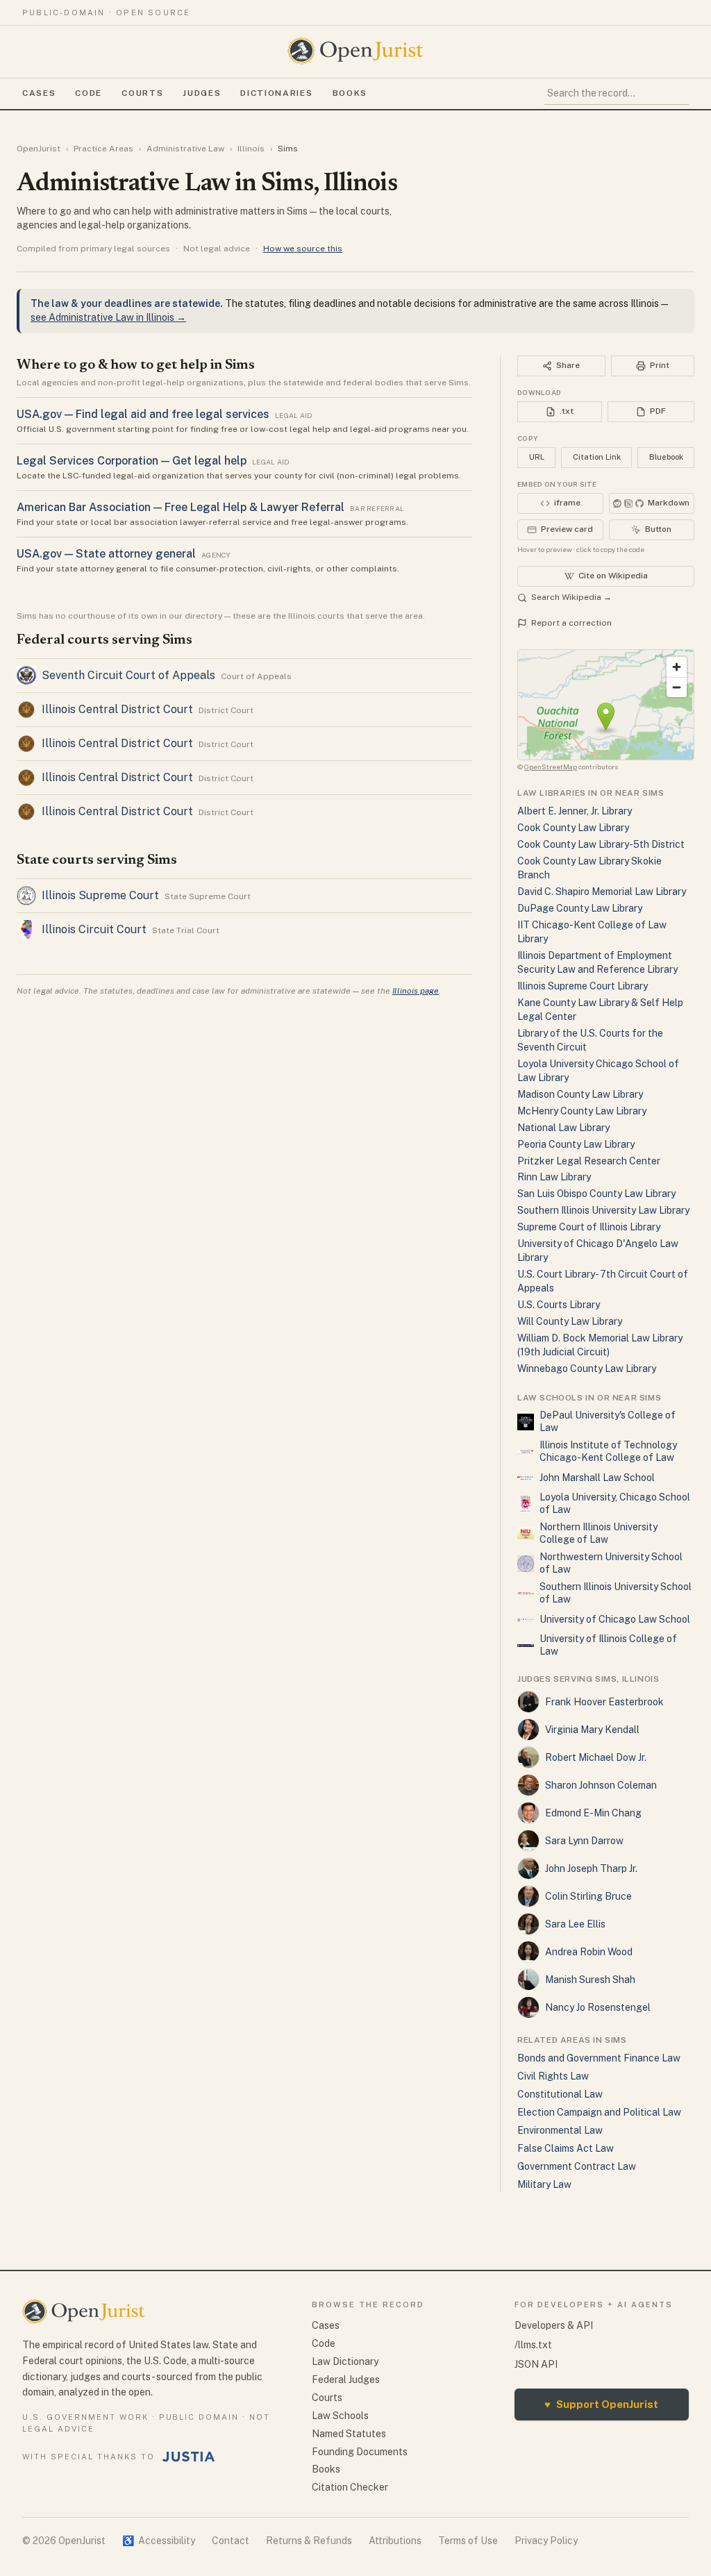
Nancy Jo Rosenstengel (598, 2007)
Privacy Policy (546, 2541)
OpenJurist (39, 149)
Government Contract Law (577, 2166)
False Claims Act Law (566, 2148)
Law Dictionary (345, 2361)
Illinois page (416, 991)
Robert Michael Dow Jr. (596, 1757)
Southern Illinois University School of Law (616, 1593)
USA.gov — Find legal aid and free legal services (143, 414)
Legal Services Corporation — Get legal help (132, 461)
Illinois (251, 149)
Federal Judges (346, 2380)
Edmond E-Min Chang (593, 1813)
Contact (231, 2541)
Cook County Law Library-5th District (601, 844)
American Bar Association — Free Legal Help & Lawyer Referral (181, 507)
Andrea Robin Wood (589, 1952)
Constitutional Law (560, 2094)
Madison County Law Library (580, 1094)
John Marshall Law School (597, 1478)
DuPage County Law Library (580, 908)
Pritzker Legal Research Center (589, 1161)
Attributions (395, 2541)
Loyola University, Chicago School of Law (615, 1503)
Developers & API (554, 2325)
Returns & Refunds (309, 2541)
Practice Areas (103, 149)
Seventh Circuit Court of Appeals (128, 675)
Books (350, 93)
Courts (142, 93)
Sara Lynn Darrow (584, 1841)
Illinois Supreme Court (100, 895)
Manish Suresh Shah (590, 1980)
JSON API (536, 2364)
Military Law (544, 2184)
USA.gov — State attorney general (106, 554)
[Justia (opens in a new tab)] (189, 2457)
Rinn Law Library (554, 1177)
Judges (202, 93)
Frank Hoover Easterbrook (604, 1702)
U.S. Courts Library (559, 1305)
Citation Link (597, 457)
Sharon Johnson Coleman (601, 1785)
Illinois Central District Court (117, 709)
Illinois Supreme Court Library (583, 986)
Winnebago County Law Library (587, 1369)
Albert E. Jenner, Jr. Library (575, 811)
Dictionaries (276, 93)
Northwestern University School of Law (611, 1563)
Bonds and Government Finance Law (599, 2058)
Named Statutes (349, 2434)
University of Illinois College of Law (608, 1645)
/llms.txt (533, 2345)
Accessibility (159, 2541)
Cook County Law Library (573, 828)
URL (537, 457)
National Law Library (563, 1128)
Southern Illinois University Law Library (603, 1210)
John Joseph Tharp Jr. (591, 1868)
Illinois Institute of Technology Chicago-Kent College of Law (608, 1451)
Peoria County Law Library (576, 1144)
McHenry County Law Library (582, 1111)
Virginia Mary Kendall (592, 1730)
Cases (39, 93)
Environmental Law (560, 2130)
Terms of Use (468, 2541)
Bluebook (666, 457)
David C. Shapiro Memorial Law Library (602, 892)
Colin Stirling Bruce (588, 1896)
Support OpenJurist (601, 2404)
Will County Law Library (570, 1321)
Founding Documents (360, 2452)
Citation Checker (350, 2487)
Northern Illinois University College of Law (599, 1533)
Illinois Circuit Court (94, 929)
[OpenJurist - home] (355, 51)
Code (89, 93)
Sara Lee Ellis (575, 1924)
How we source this (303, 249)
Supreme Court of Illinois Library (589, 1227)
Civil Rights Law (553, 2076)
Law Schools (340, 2416)
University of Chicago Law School (615, 1619)
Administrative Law (185, 149)
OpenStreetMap (551, 767)
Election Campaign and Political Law (599, 2112)
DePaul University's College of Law (608, 1421)
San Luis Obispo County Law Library (596, 1194)
